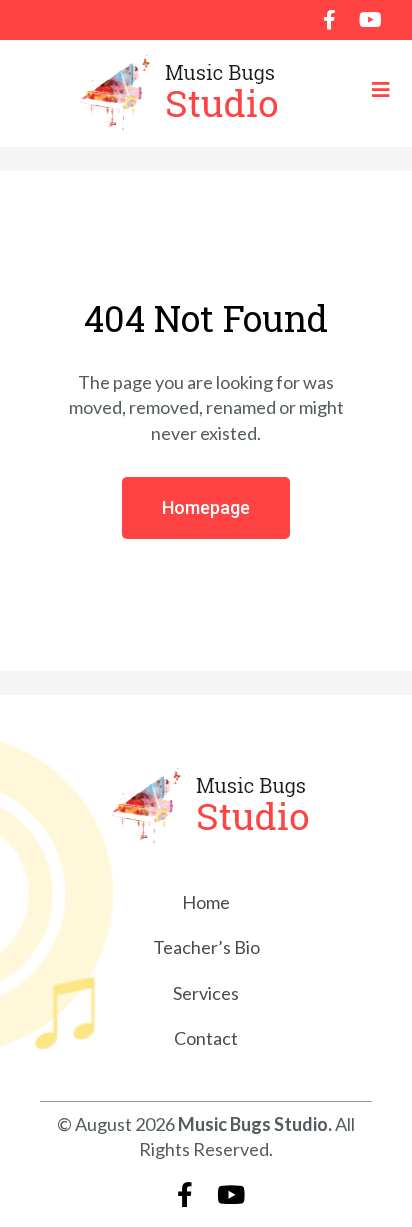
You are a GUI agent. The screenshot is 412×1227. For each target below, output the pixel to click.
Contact (206, 1038)
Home (206, 902)
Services (206, 993)
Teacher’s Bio (206, 947)
